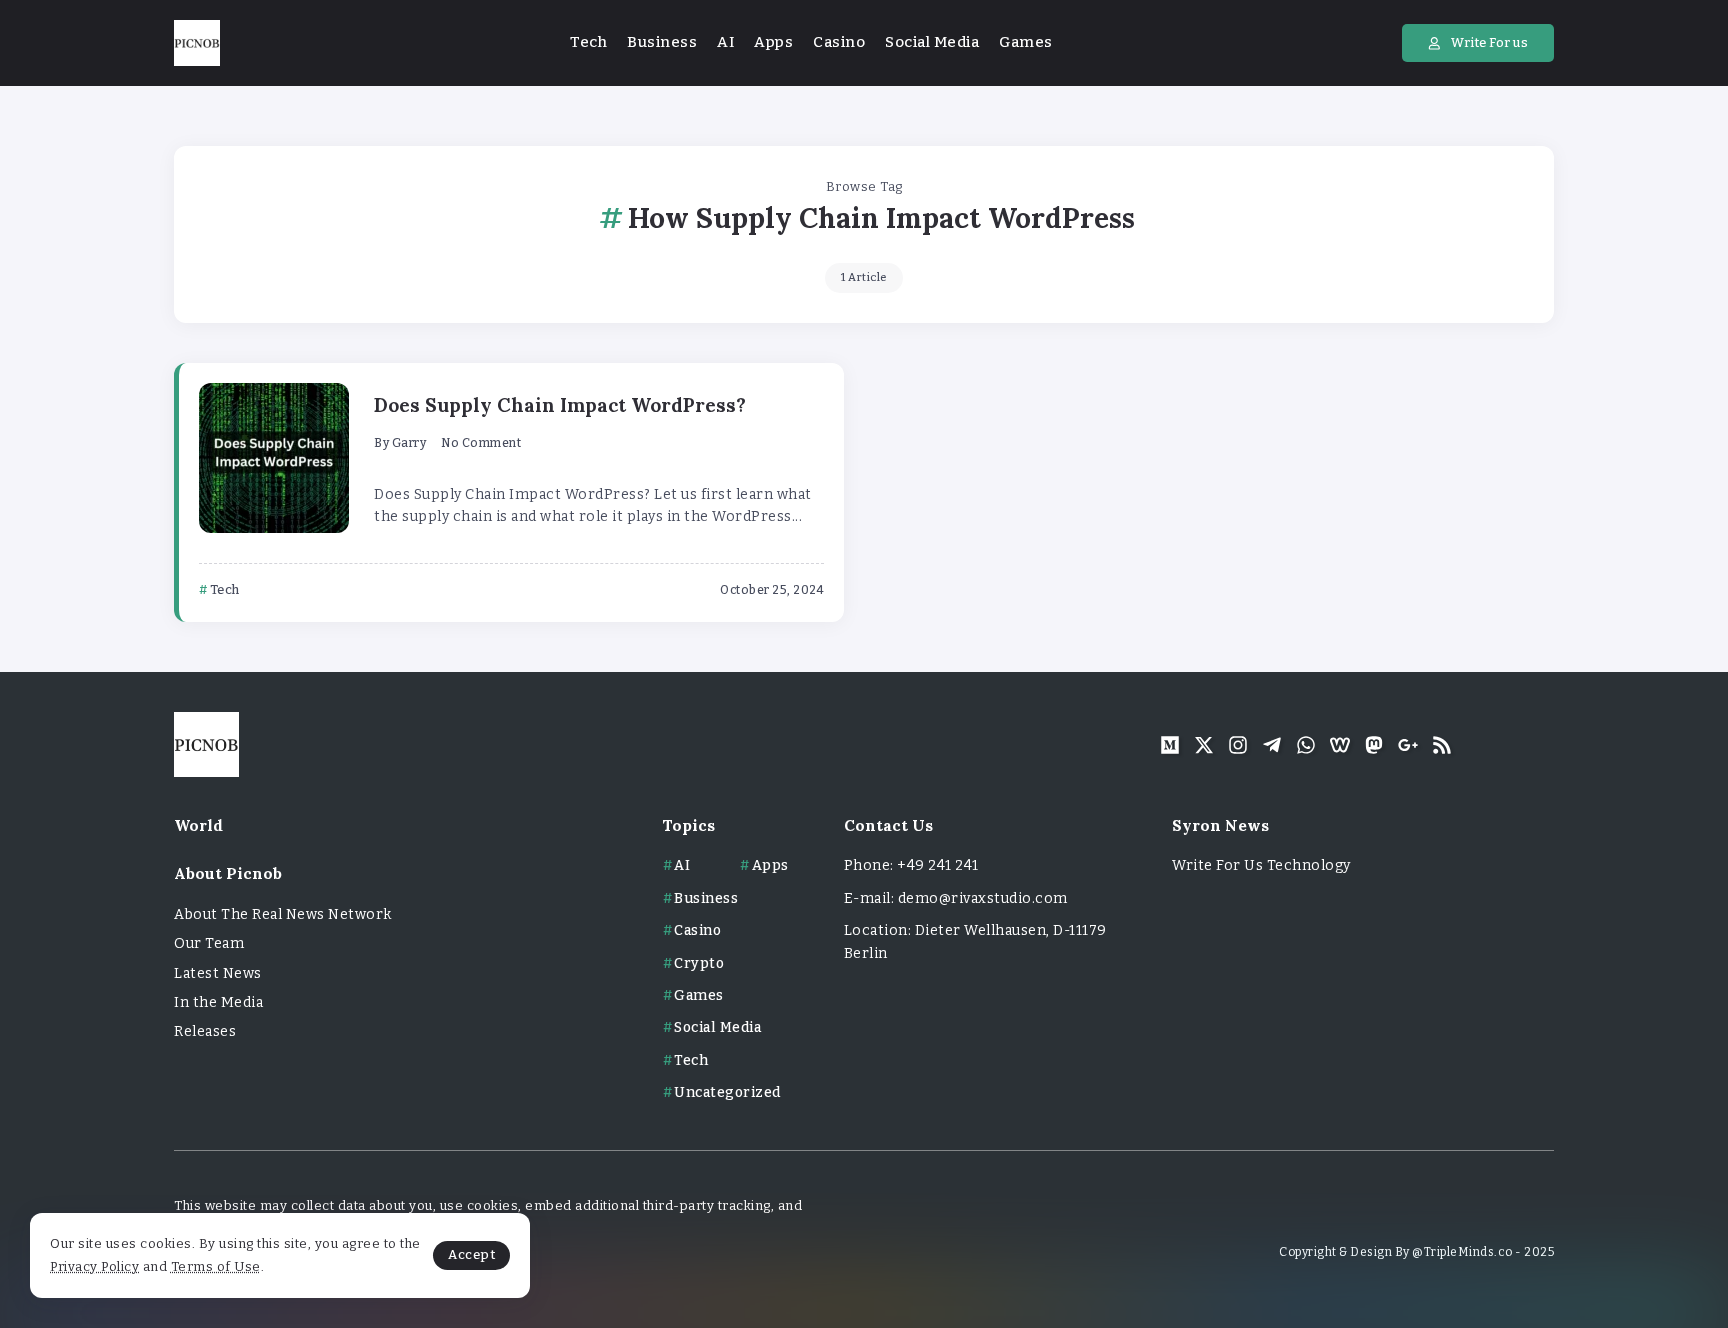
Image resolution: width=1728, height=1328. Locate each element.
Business (706, 898)
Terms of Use (216, 1266)
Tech (691, 1060)
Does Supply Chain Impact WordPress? (560, 405)
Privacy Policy (94, 1266)
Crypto (699, 963)
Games (699, 995)
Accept (471, 1254)
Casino (697, 930)
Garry (409, 443)
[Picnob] (197, 42)
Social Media (717, 1027)
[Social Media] (1170, 745)
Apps (770, 865)
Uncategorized (727, 1092)
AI (682, 865)
